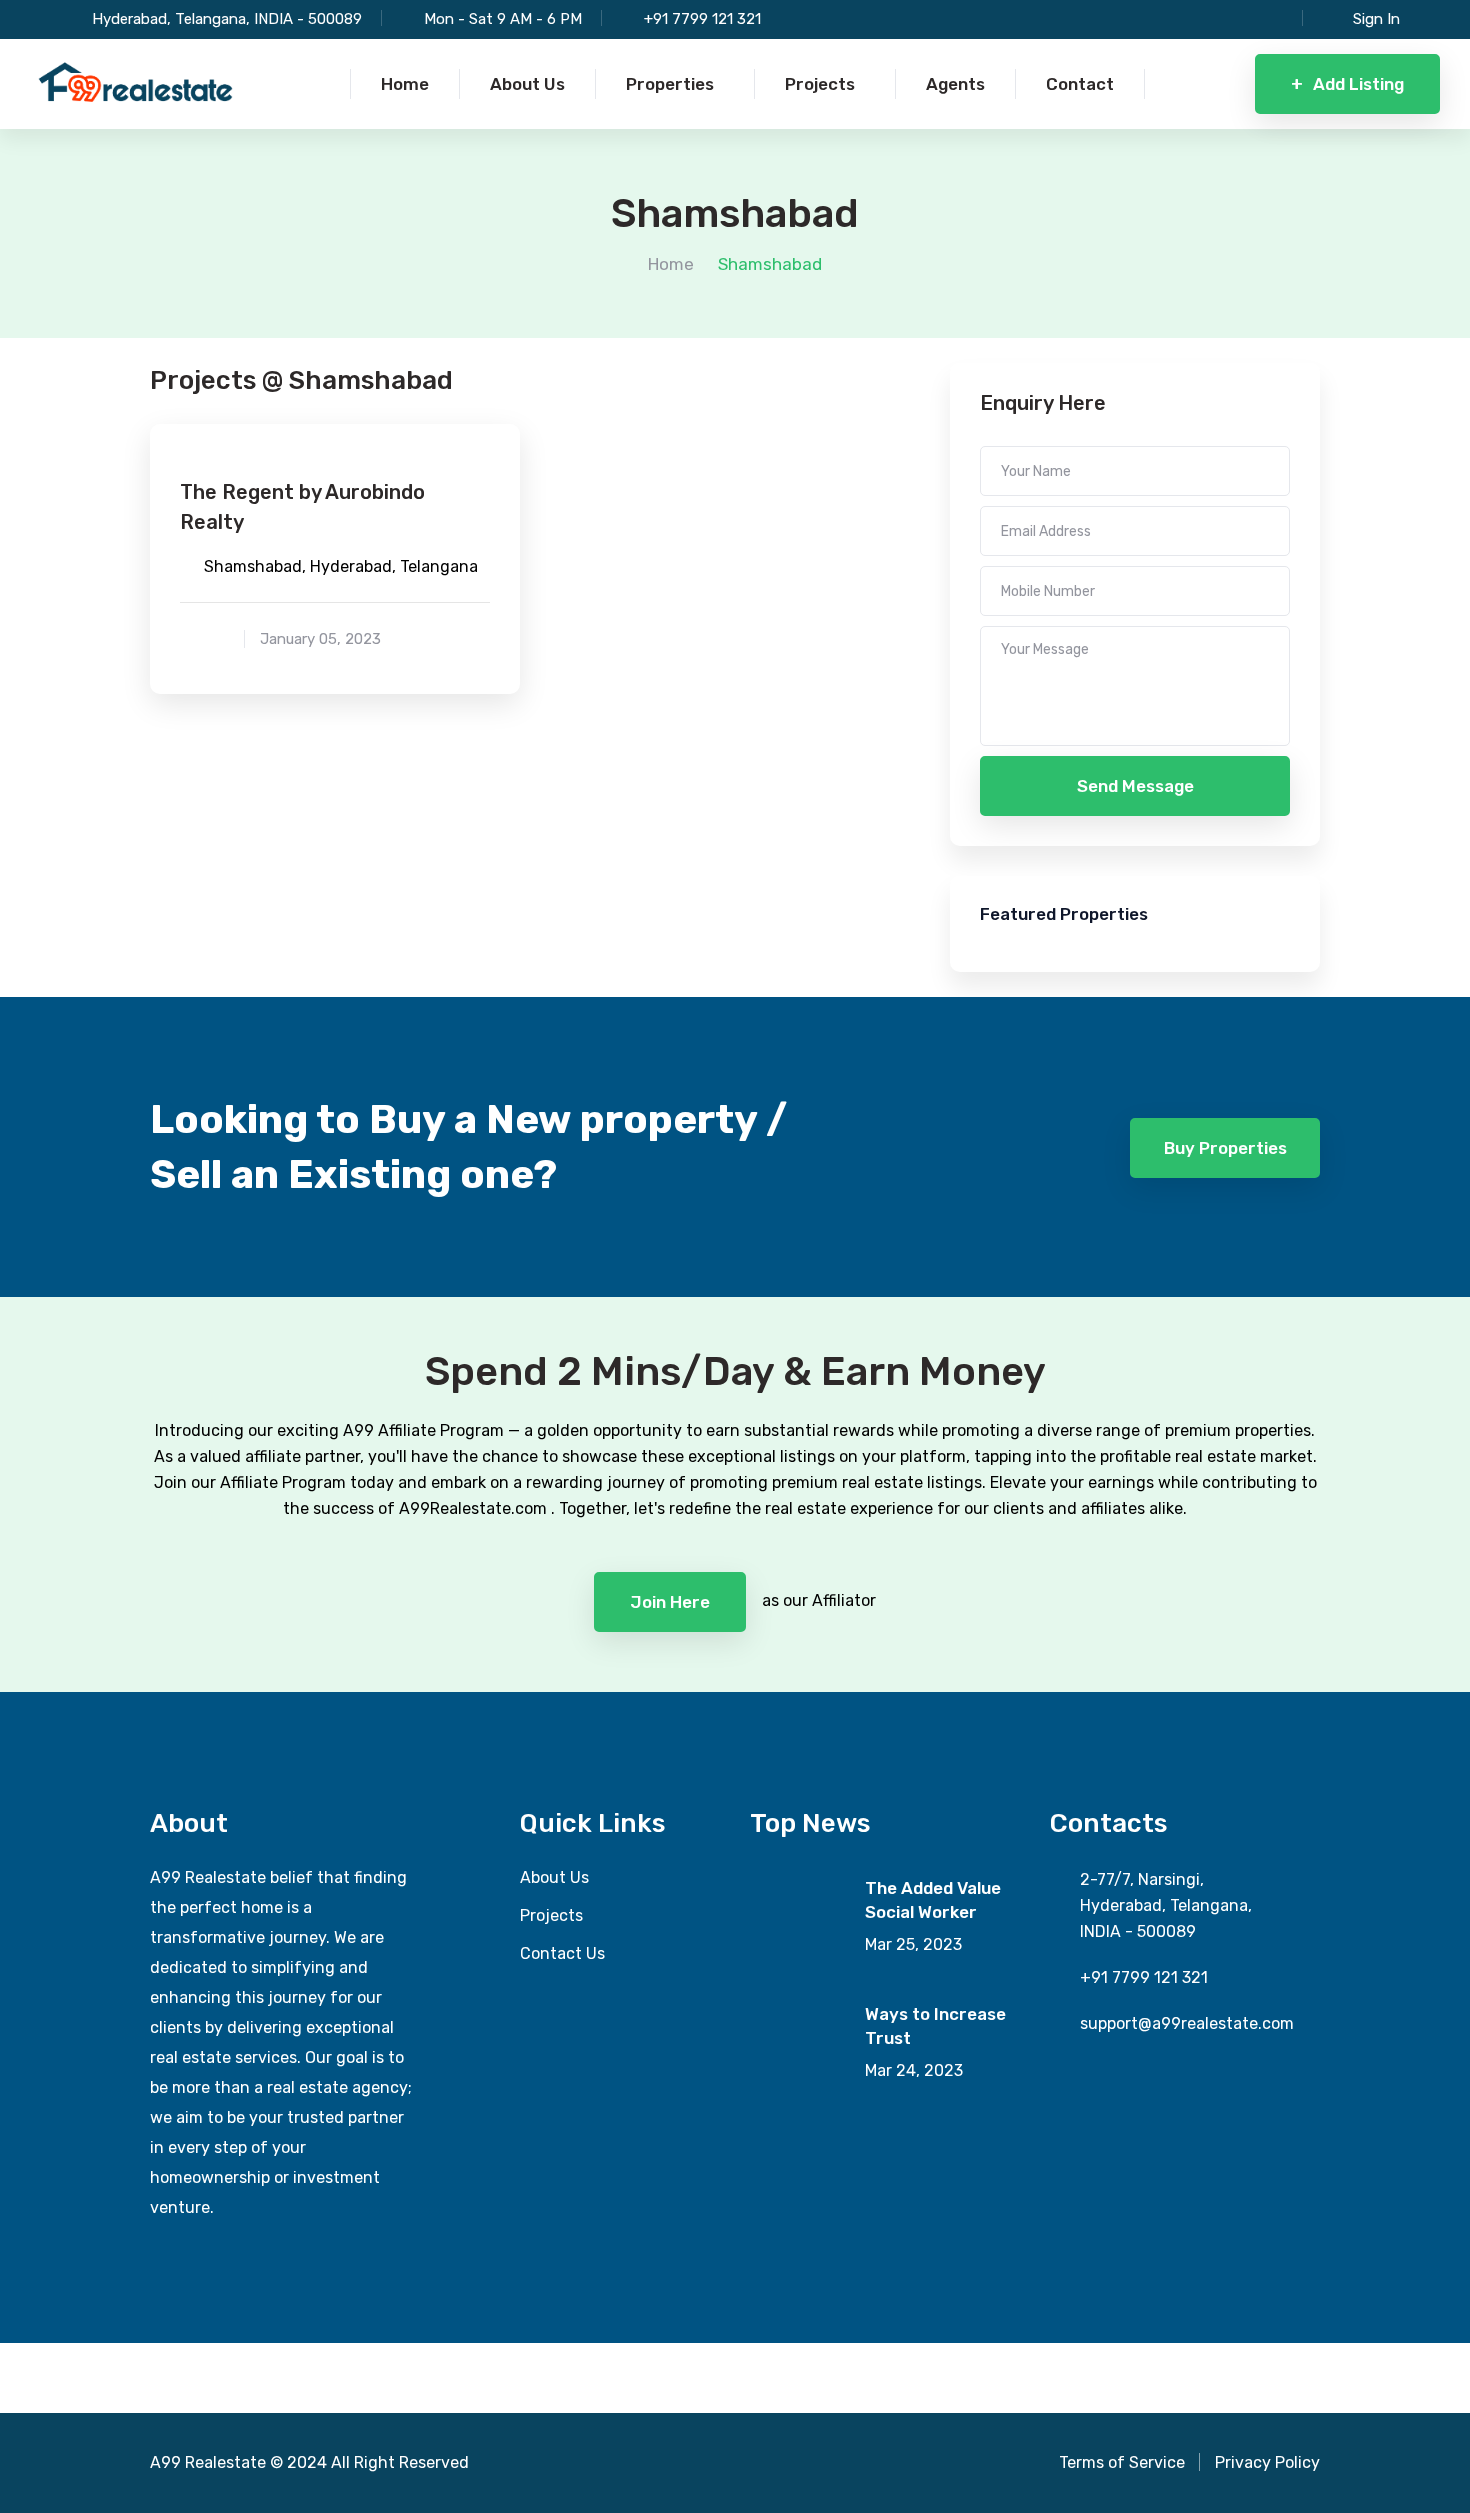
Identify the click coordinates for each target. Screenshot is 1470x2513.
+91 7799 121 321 (702, 19)
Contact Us (562, 1953)
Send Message (1135, 786)
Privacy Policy (1267, 2462)
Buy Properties (1225, 1148)
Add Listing (1347, 84)
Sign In (1376, 19)
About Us (554, 1877)
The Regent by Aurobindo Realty (302, 507)
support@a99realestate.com (1187, 2023)
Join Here (670, 1602)
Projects (551, 1915)
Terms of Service (1122, 2462)
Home (671, 264)
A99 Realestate (208, 2462)
